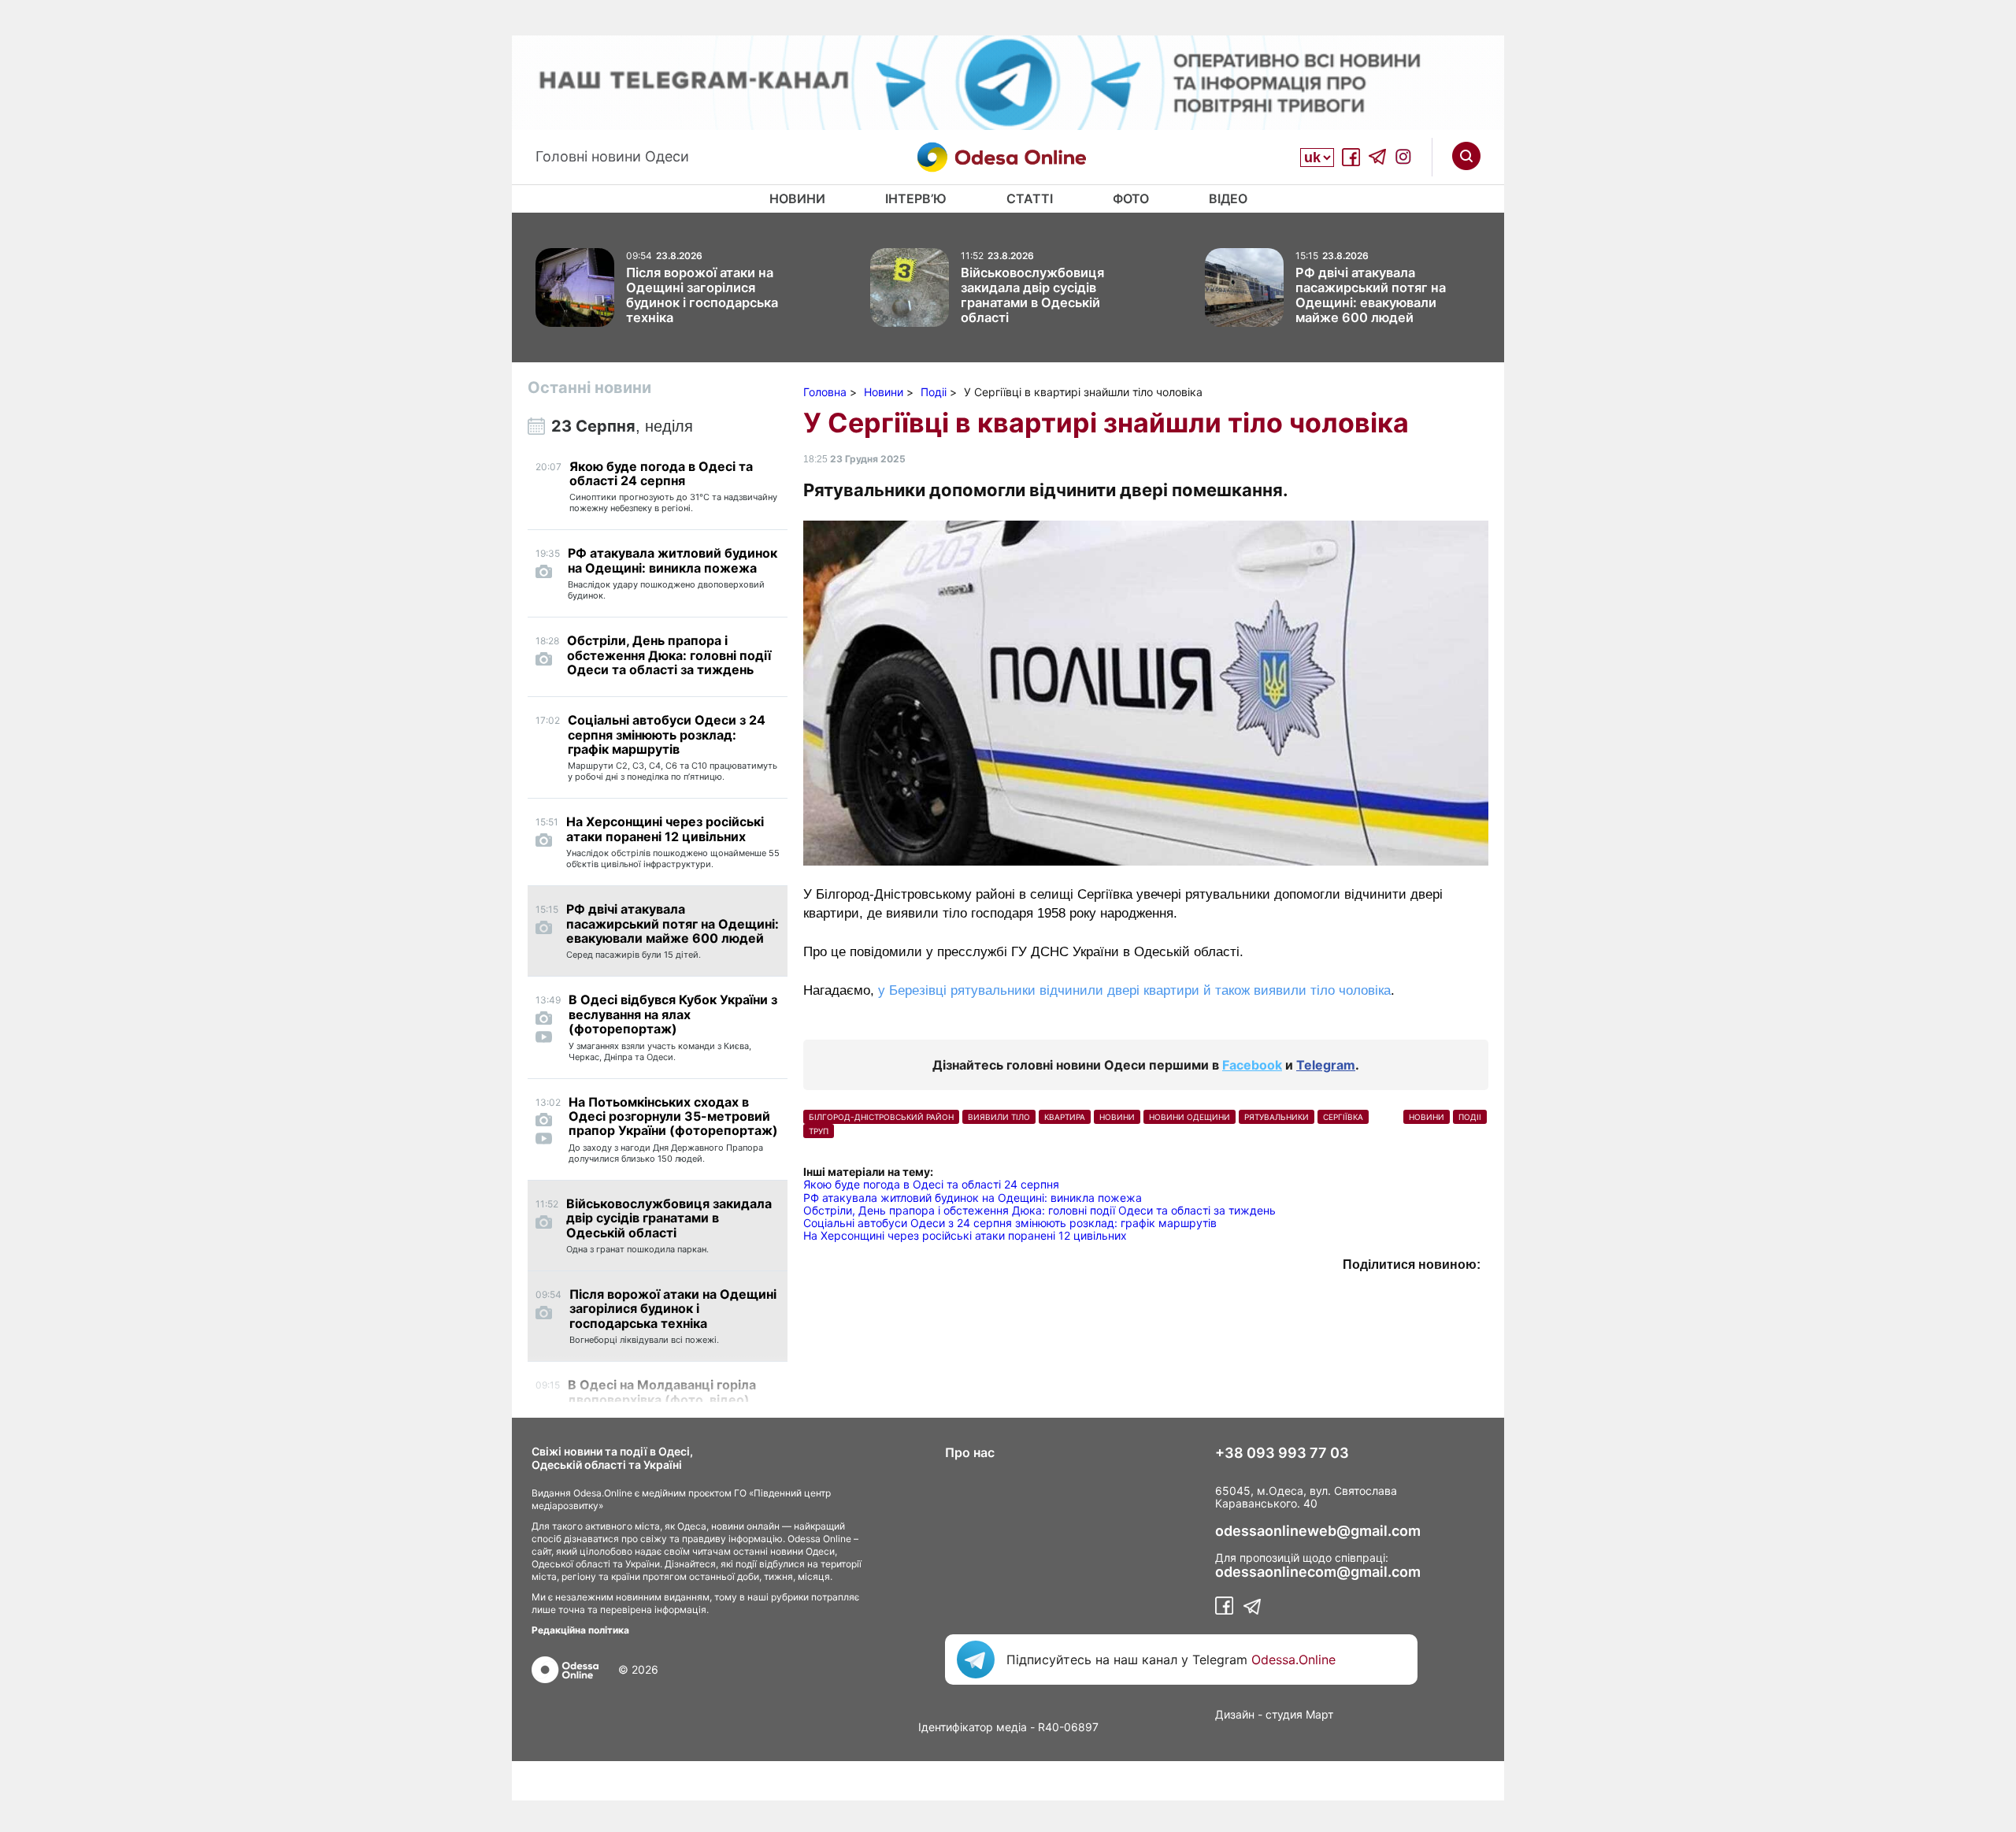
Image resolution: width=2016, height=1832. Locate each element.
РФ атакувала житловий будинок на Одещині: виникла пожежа (973, 1198)
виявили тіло (999, 1117)
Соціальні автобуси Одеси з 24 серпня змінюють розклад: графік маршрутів (1010, 1223)
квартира (1065, 1117)
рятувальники (1277, 1117)
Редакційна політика (580, 1630)
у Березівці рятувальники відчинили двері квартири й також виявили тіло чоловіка (1134, 990)
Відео (1228, 198)
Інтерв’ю (916, 198)
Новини (797, 198)
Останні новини (589, 388)
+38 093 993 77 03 (1282, 1453)
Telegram (1326, 1065)
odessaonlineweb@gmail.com (1318, 1531)
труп (819, 1131)
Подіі (1470, 1117)
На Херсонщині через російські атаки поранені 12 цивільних (965, 1235)
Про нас (970, 1452)
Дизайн (1235, 1714)
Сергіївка (1343, 1117)
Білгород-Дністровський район (881, 1117)
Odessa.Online (1293, 1660)
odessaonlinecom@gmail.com (1318, 1572)
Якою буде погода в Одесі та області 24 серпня (931, 1184)
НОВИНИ (1117, 1117)
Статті (1030, 198)
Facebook (1252, 1065)
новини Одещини (1190, 1117)
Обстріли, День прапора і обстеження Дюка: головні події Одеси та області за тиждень (1039, 1210)
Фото (1131, 198)
